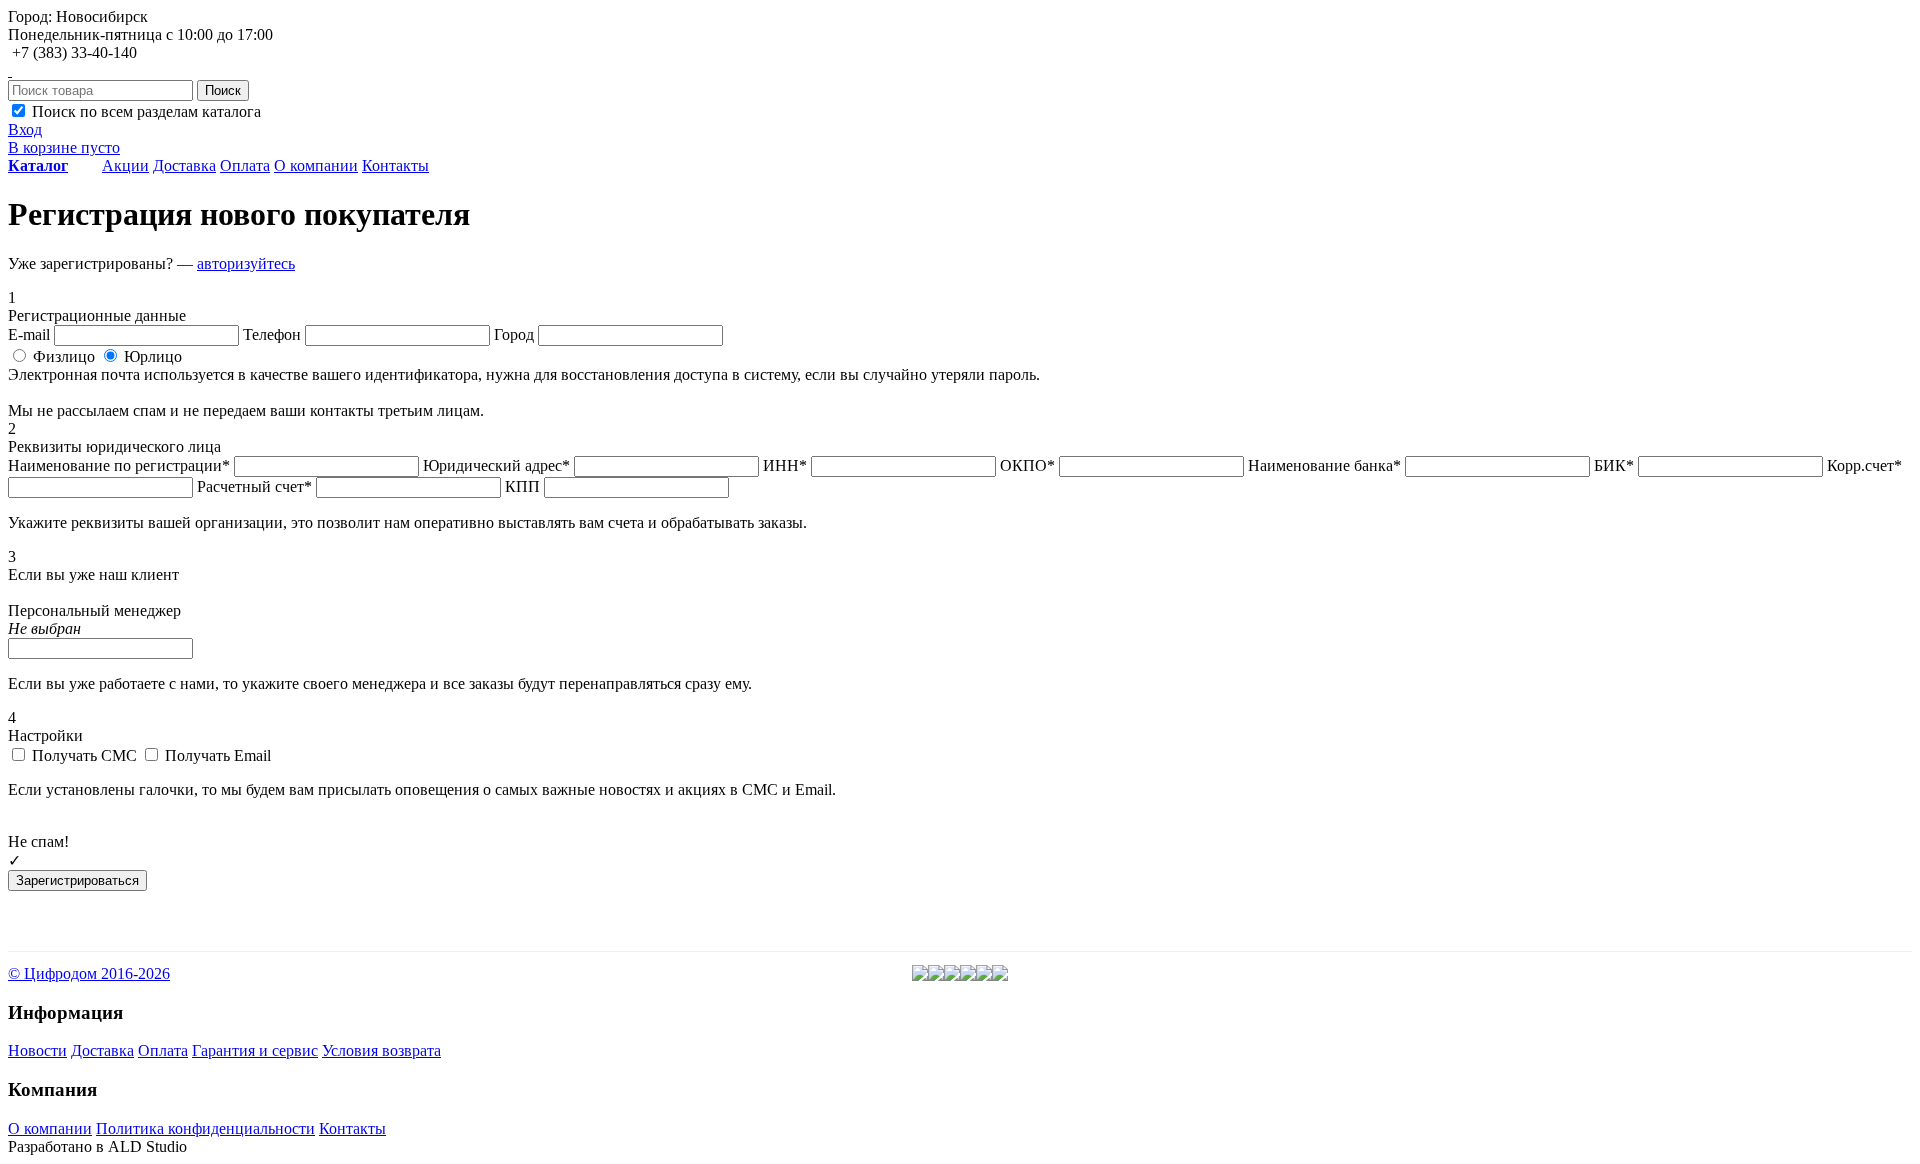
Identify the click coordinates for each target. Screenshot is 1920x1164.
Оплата (245, 165)
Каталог (38, 165)
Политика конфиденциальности (205, 1128)
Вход (25, 129)
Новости (37, 1050)
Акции (125, 165)
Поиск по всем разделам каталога (144, 111)
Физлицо (64, 356)
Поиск (223, 90)
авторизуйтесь (246, 263)
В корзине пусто (64, 147)
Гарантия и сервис (255, 1050)
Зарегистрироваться (77, 880)
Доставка (184, 165)
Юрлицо (151, 356)
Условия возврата (381, 1050)
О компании (316, 165)
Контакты (395, 165)
